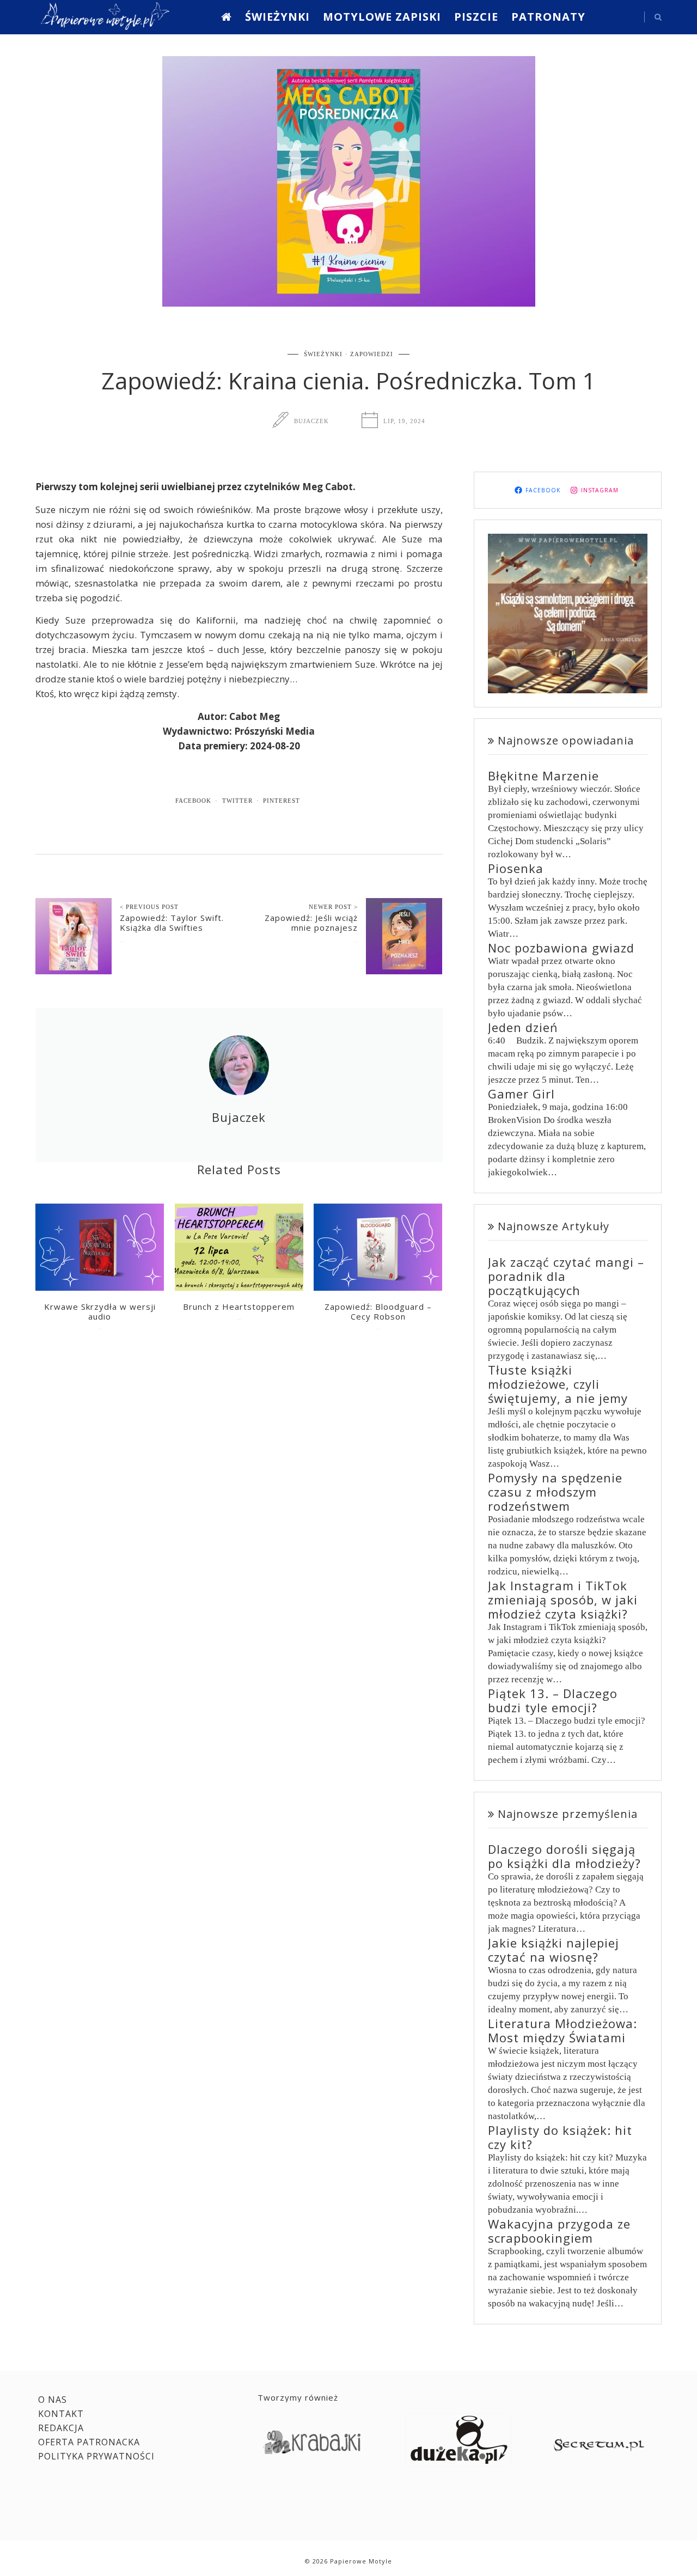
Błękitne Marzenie (543, 776)
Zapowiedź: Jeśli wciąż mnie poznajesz (311, 923)
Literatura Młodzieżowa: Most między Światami (563, 2030)
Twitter (237, 801)
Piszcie (476, 17)
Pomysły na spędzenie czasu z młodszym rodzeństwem (555, 1492)
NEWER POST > (333, 907)
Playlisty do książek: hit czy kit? (560, 2137)
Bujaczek (311, 421)
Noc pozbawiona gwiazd (561, 948)
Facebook (193, 801)
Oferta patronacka (89, 2442)
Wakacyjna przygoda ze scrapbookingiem (559, 2231)
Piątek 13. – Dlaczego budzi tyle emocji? (553, 1700)
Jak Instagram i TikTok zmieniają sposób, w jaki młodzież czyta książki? (563, 1600)
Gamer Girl (521, 1094)
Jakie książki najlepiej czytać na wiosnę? (554, 1950)
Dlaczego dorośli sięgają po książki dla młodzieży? (564, 1856)
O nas (53, 2400)
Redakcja (61, 2428)
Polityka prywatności (96, 2456)
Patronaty (548, 17)
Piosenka (516, 868)
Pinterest (282, 801)
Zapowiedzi (372, 354)
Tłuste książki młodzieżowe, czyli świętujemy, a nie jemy (558, 1384)
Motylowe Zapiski (382, 17)
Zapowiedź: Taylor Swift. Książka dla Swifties (172, 923)
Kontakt (61, 2414)
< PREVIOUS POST (149, 907)
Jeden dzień (523, 1027)
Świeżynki (277, 17)
